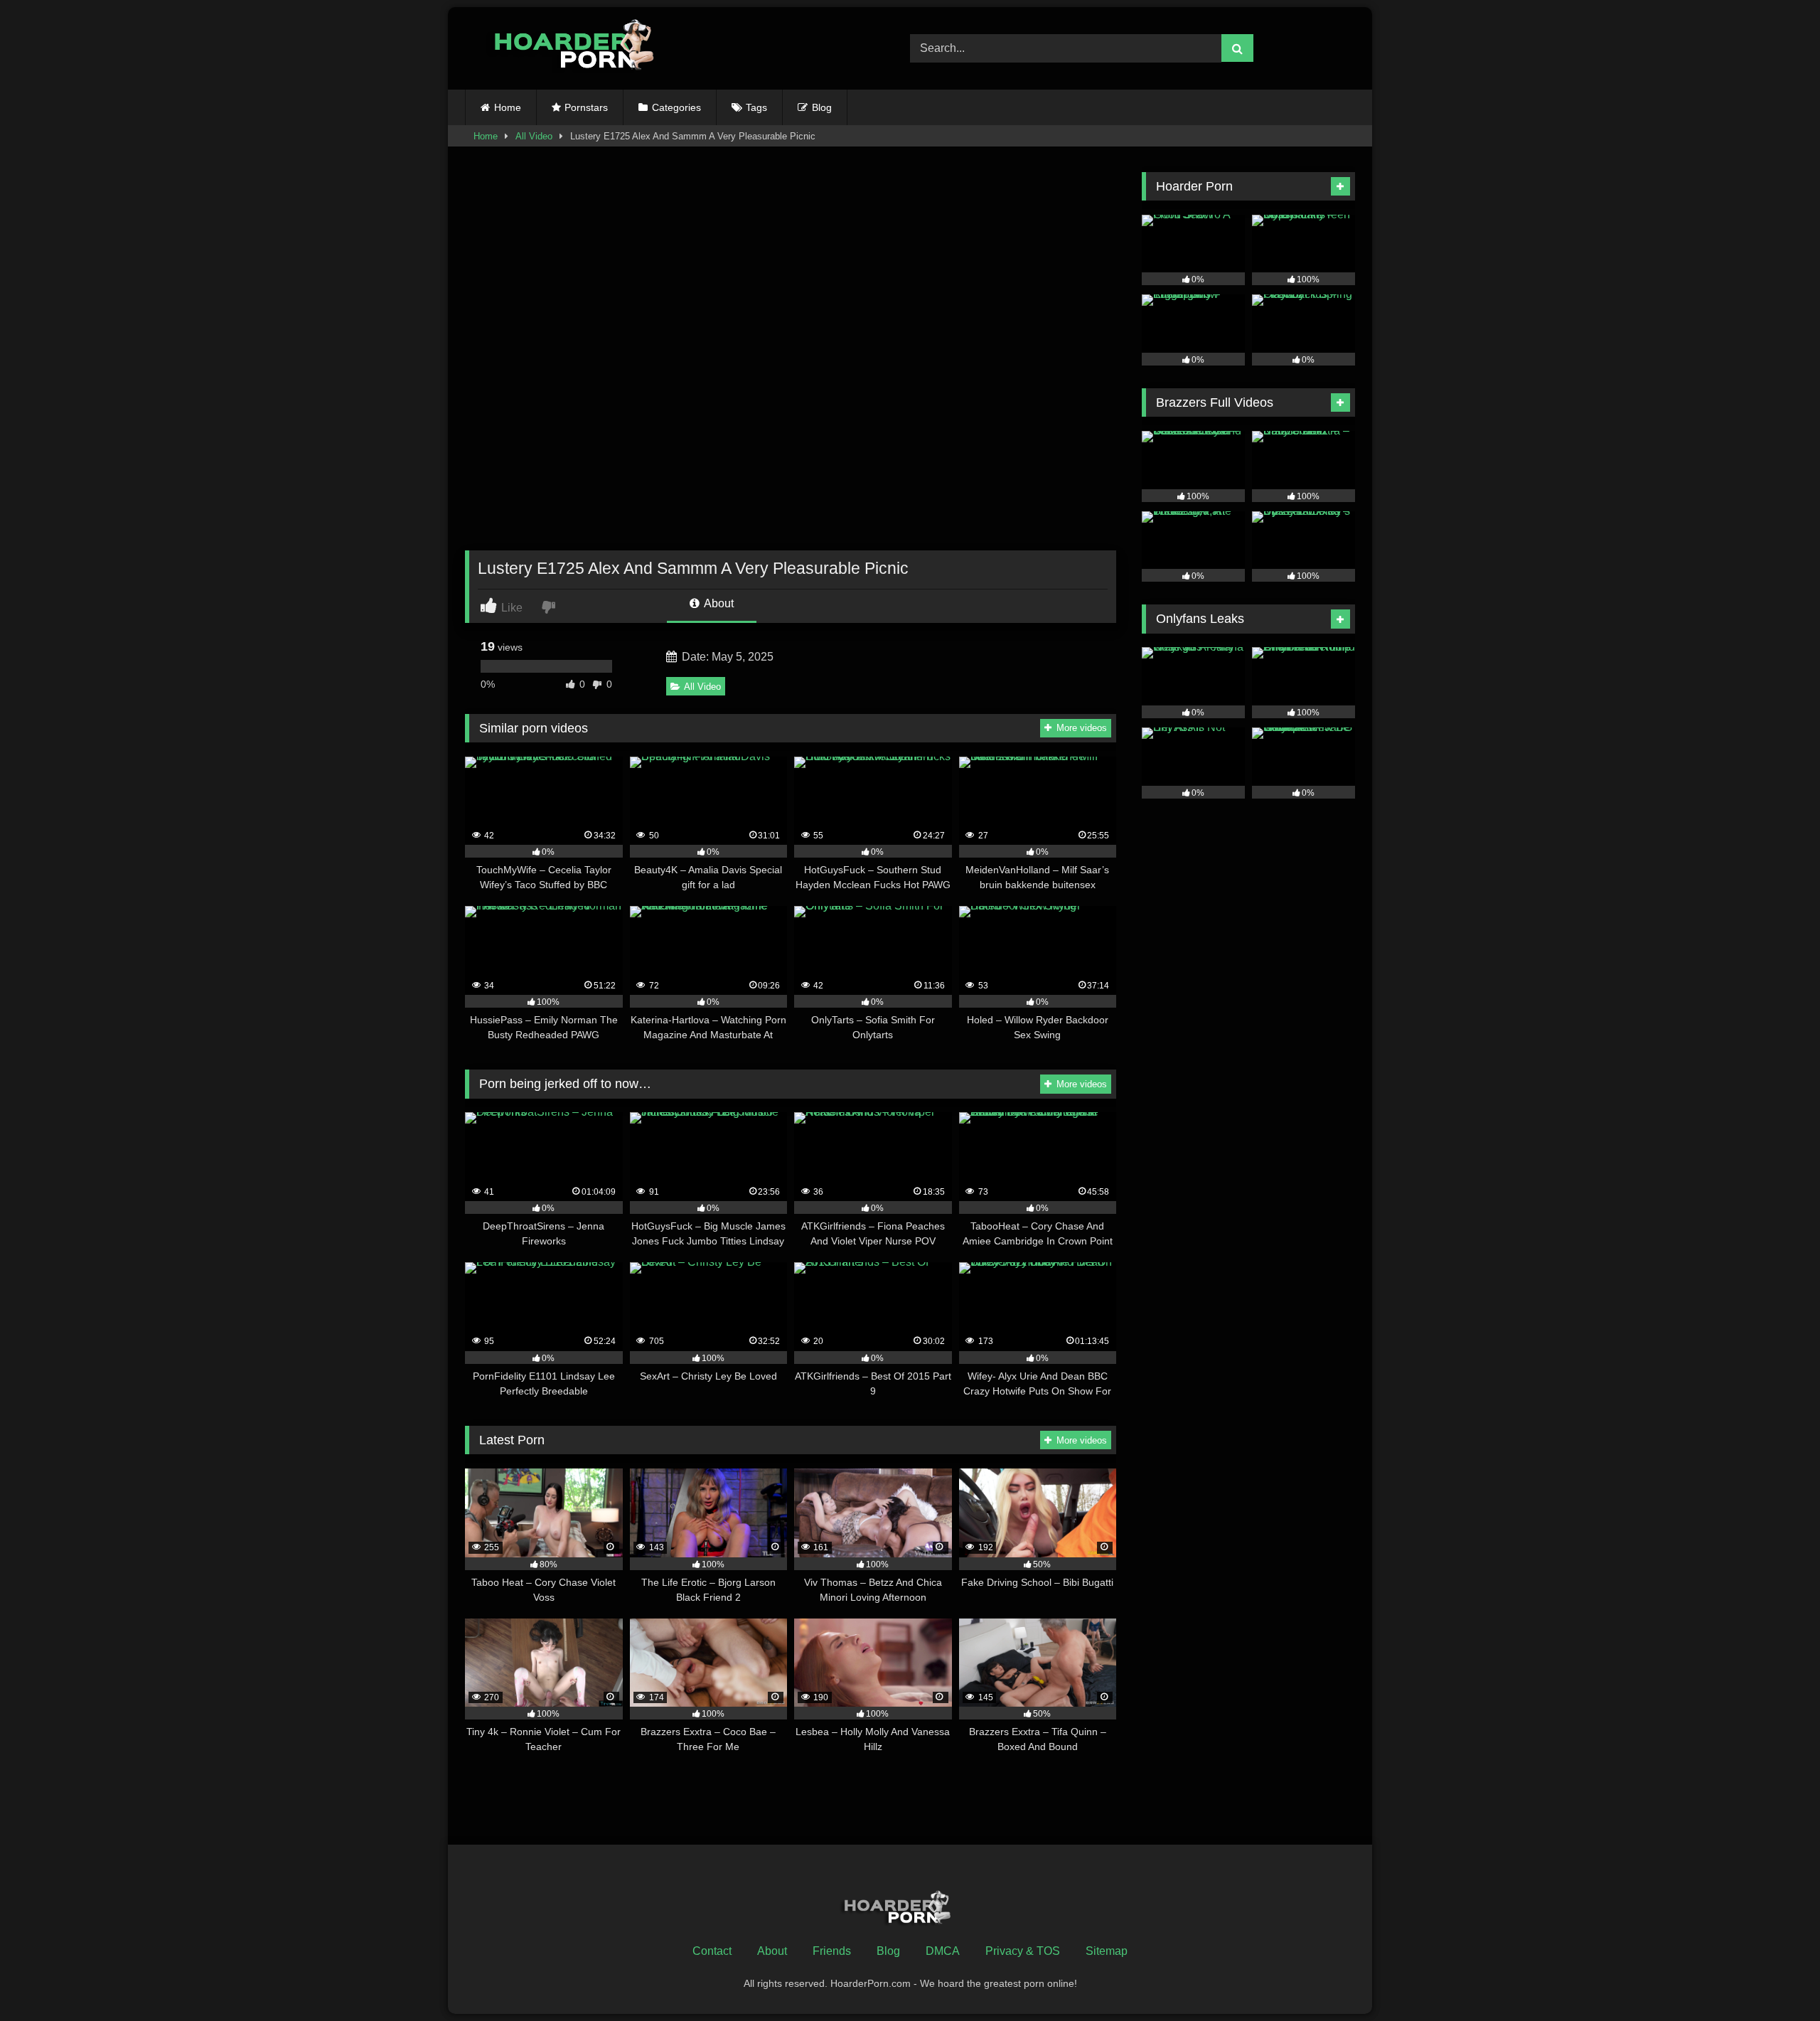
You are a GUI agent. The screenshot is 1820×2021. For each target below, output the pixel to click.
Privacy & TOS (1023, 1951)
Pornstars (586, 107)
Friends (832, 1951)
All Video (534, 136)
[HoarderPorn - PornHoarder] (582, 48)
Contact (712, 1951)
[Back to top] (1776, 1979)
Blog (822, 107)
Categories (676, 107)
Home (508, 107)
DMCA (943, 1951)
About (718, 603)
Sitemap (1107, 1951)
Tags (756, 107)
